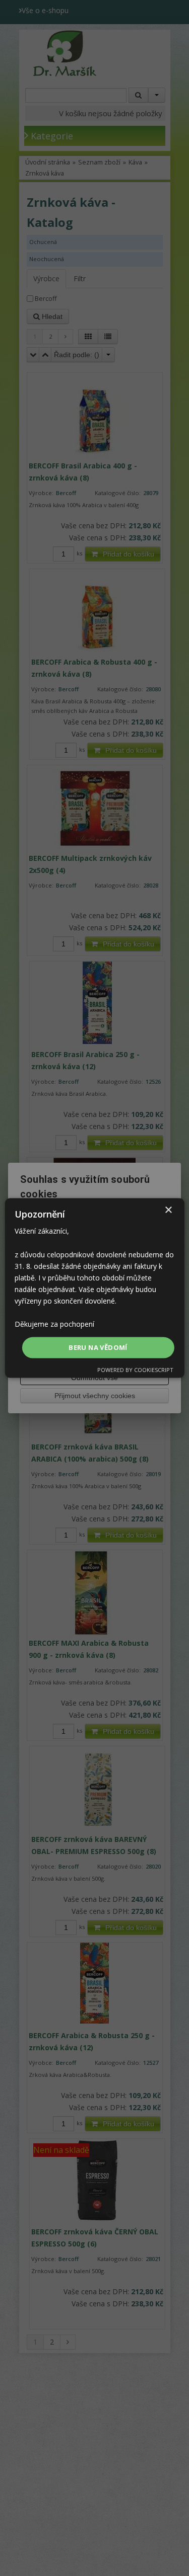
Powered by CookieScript (135, 1369)
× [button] (168, 1210)
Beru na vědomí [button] (98, 1347)
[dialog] (94, 1288)
